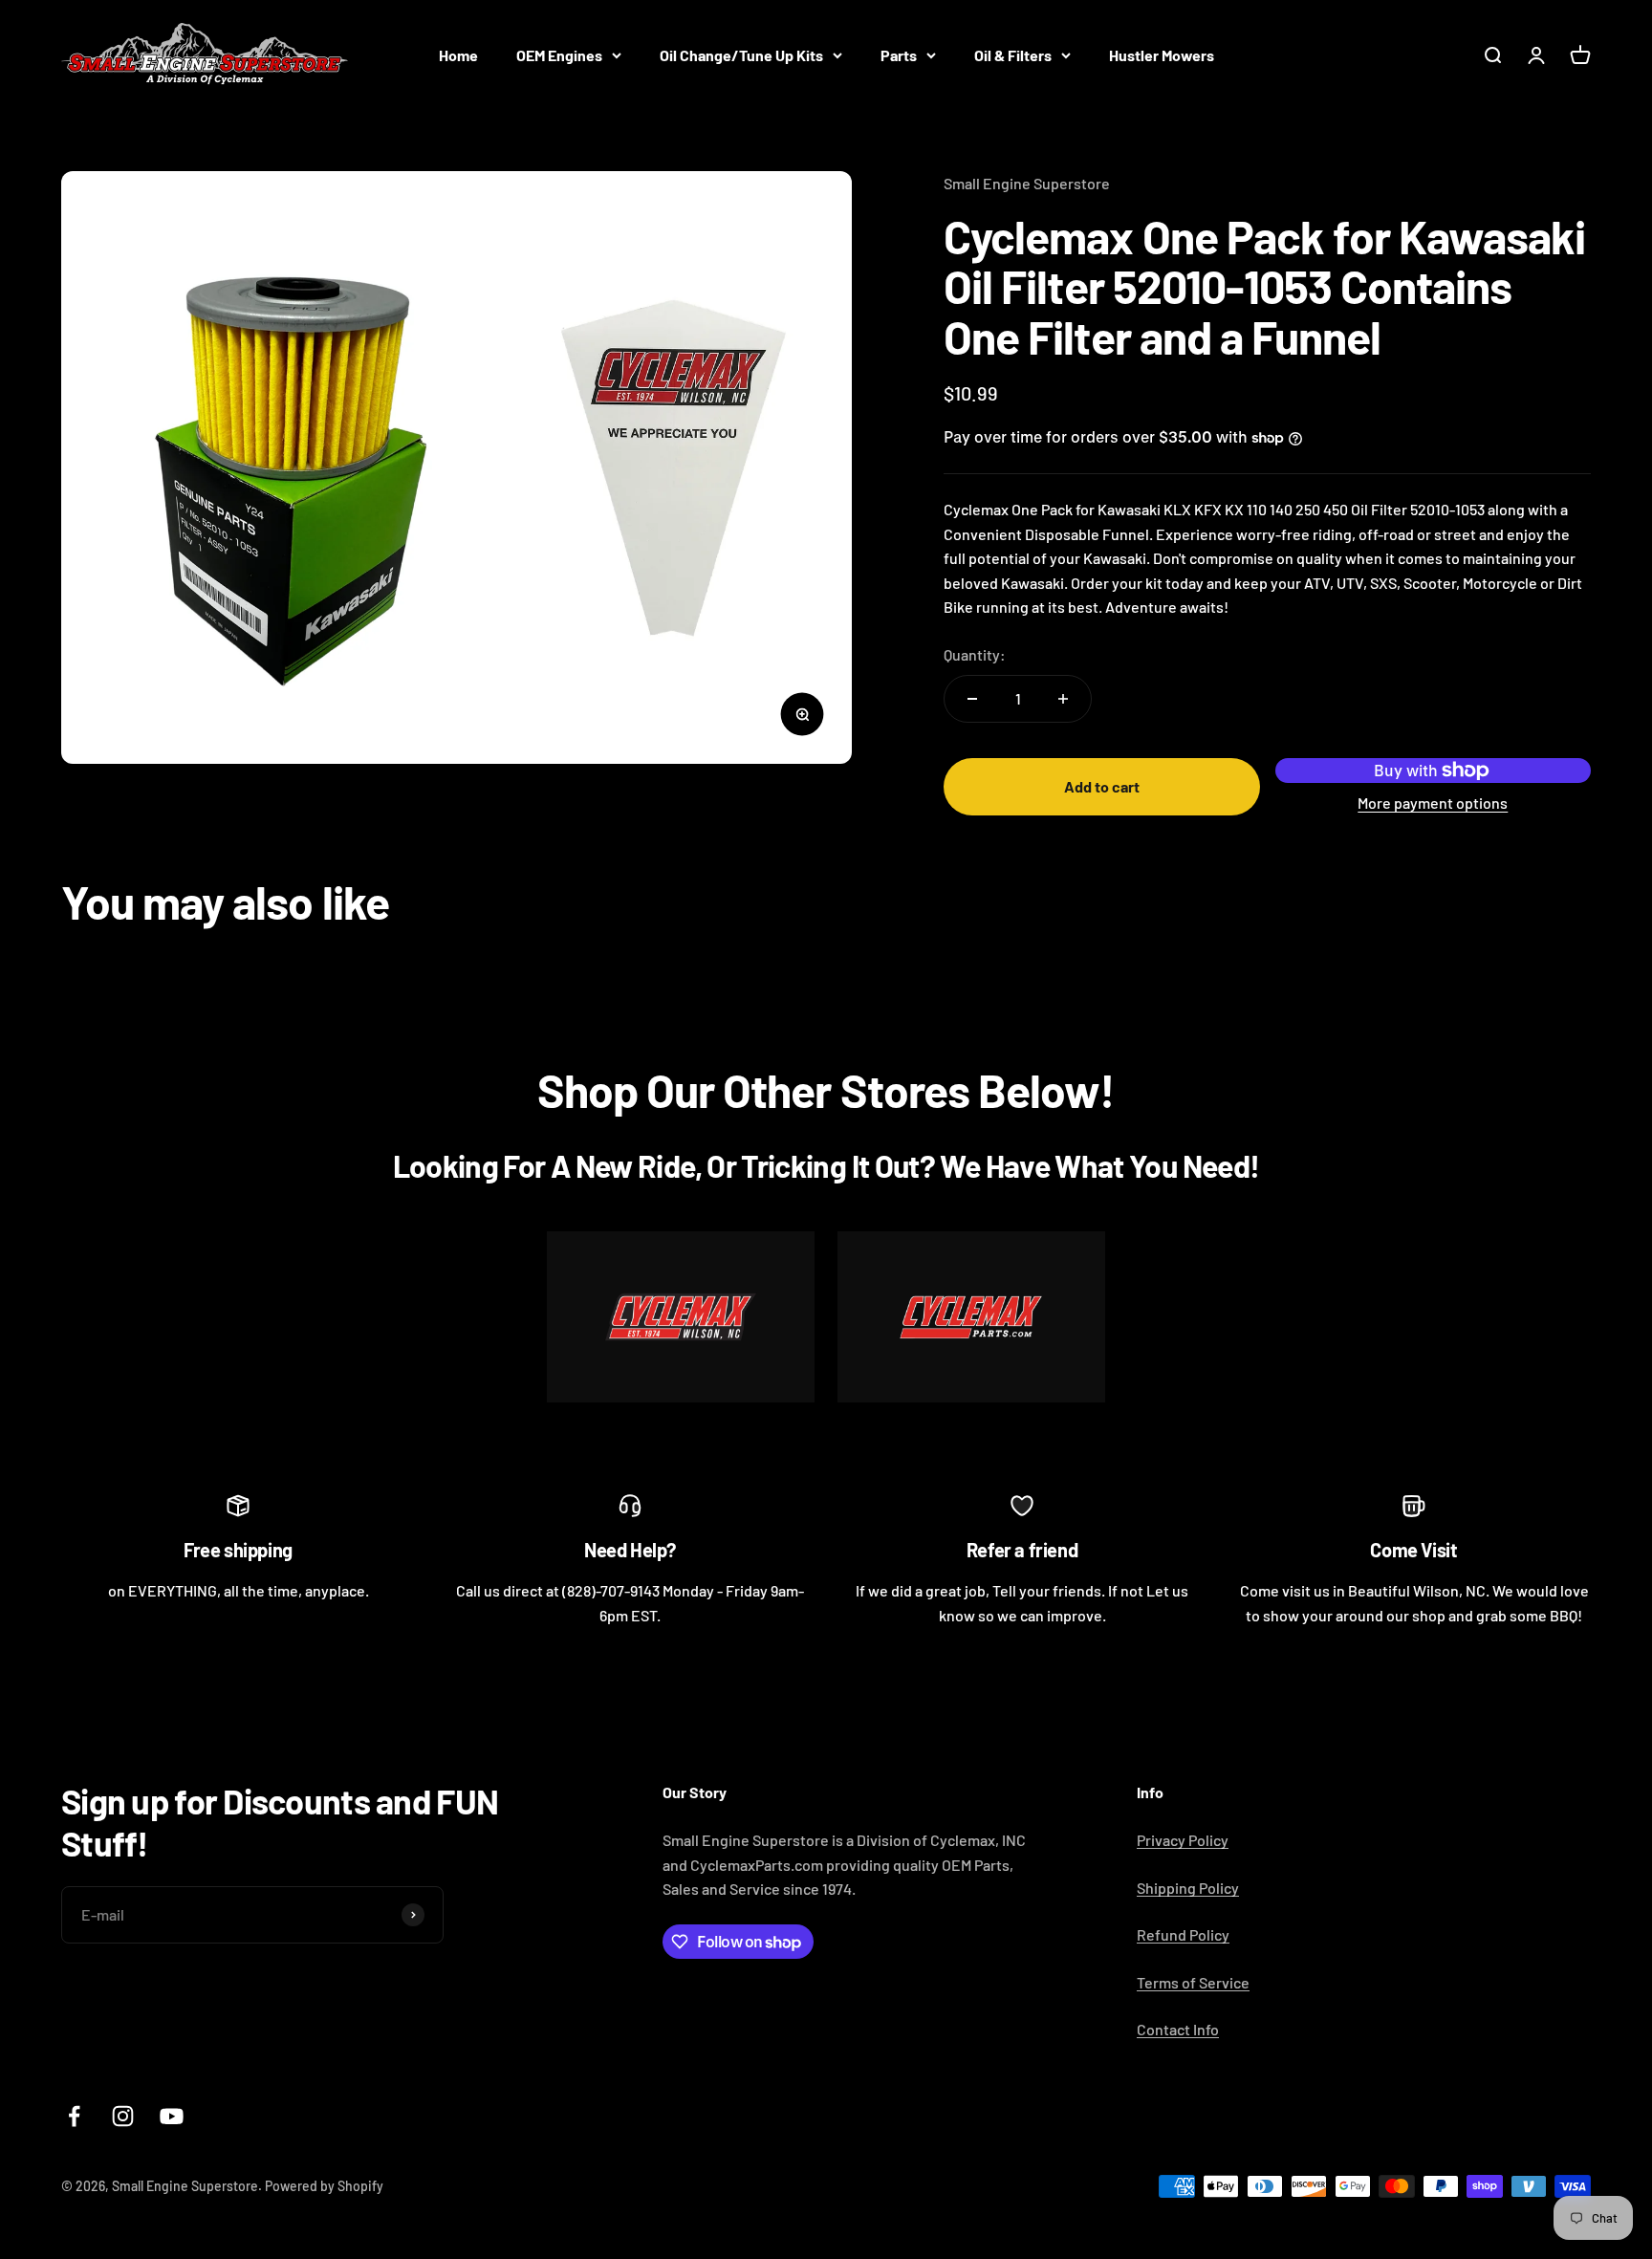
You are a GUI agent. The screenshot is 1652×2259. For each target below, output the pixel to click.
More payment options (1433, 803)
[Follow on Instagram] (123, 2116)
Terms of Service (1193, 1982)
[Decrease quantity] (972, 699)
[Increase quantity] (1063, 699)
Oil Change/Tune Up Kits (741, 55)
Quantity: (975, 654)
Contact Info (1178, 2029)
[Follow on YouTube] (172, 2116)
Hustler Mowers (1162, 55)
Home (458, 55)
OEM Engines (559, 55)
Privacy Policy (1183, 1840)
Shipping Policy (1188, 1888)
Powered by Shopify (324, 2186)
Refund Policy (1183, 1934)
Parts (899, 55)
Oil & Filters (1013, 55)
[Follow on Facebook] (74, 2116)
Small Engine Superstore (1027, 183)
